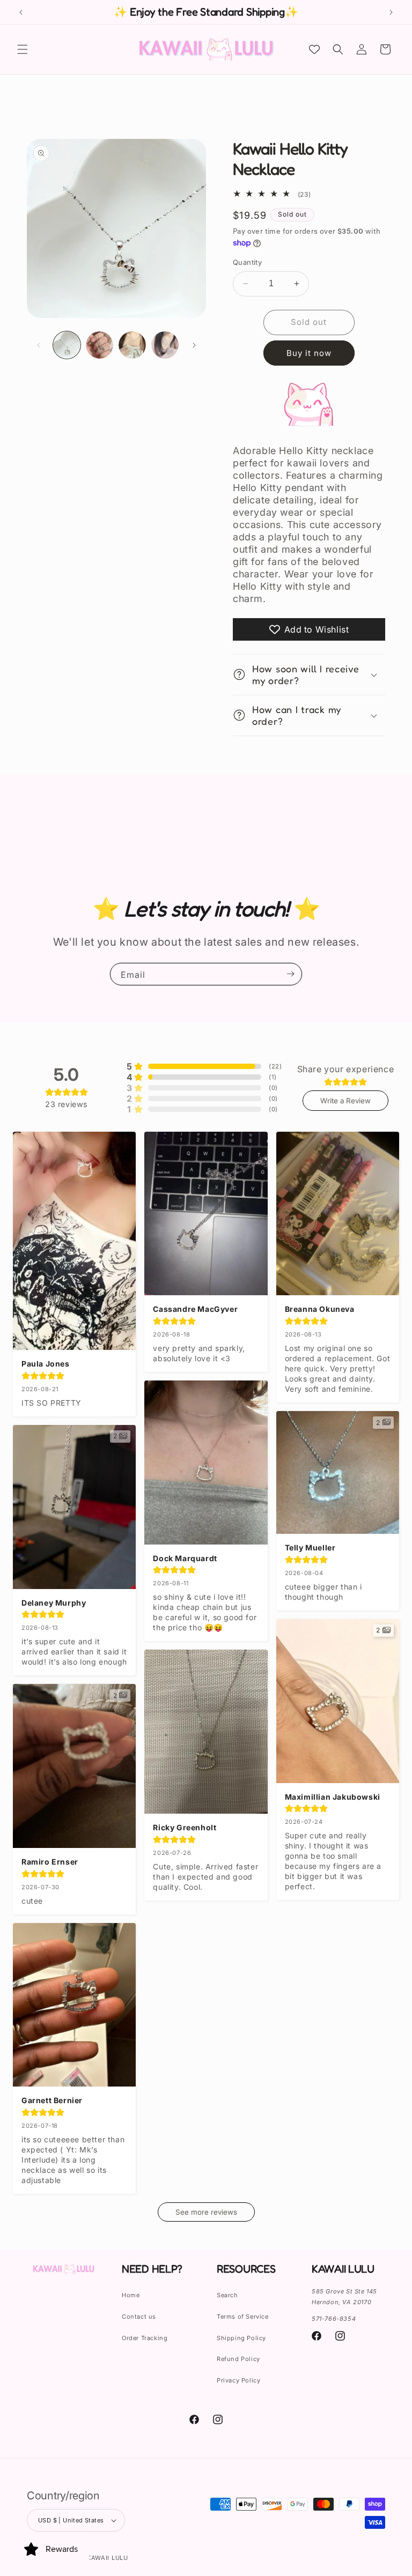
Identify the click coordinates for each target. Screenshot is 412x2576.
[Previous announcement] (21, 12)
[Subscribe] (290, 974)
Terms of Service (243, 2317)
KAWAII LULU (108, 2558)
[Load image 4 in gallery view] (165, 345)
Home (131, 2295)
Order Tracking (145, 2338)
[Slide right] (194, 345)
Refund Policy (238, 2359)
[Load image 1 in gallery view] (67, 345)
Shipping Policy (241, 2338)
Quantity (247, 262)
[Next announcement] (391, 12)
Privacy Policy (238, 2380)
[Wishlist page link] (314, 49)
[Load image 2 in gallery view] (100, 345)
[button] (23, 49)
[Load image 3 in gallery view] (132, 345)
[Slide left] (39, 345)
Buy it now (309, 353)
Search (227, 2295)
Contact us (139, 2317)
